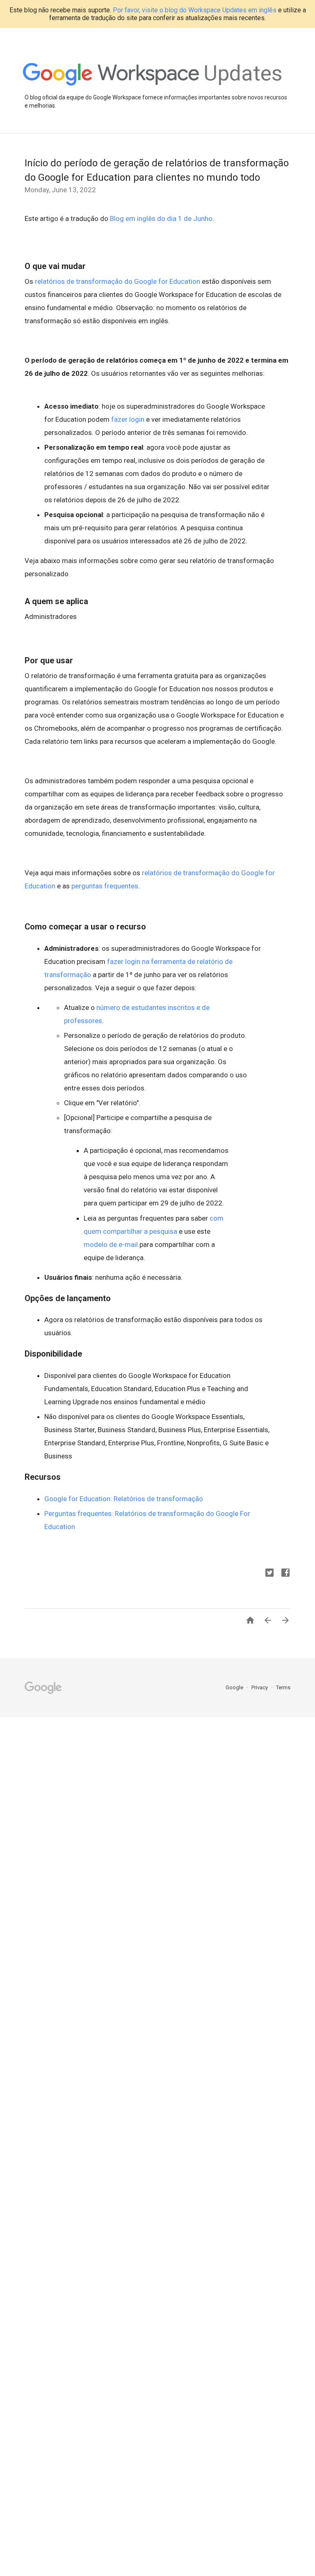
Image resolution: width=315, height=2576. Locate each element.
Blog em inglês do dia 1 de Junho (161, 218)
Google (235, 1687)
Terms (283, 1687)
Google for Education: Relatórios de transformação (124, 1499)
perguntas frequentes (105, 886)
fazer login (128, 419)
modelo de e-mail (111, 1244)
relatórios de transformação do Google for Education (118, 281)
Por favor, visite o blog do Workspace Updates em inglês (195, 10)
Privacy (260, 1687)
